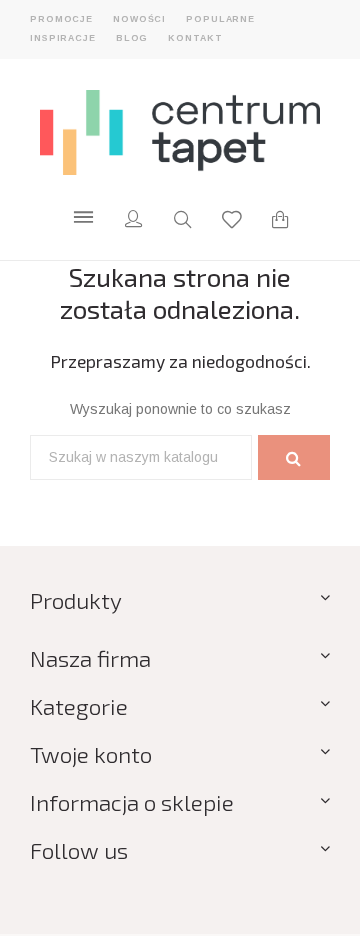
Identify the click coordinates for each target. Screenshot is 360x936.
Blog (132, 38)
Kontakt (195, 38)
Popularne (220, 19)
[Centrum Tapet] (180, 132)
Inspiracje (63, 38)
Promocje (61, 19)
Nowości (139, 19)
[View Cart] (280, 222)
